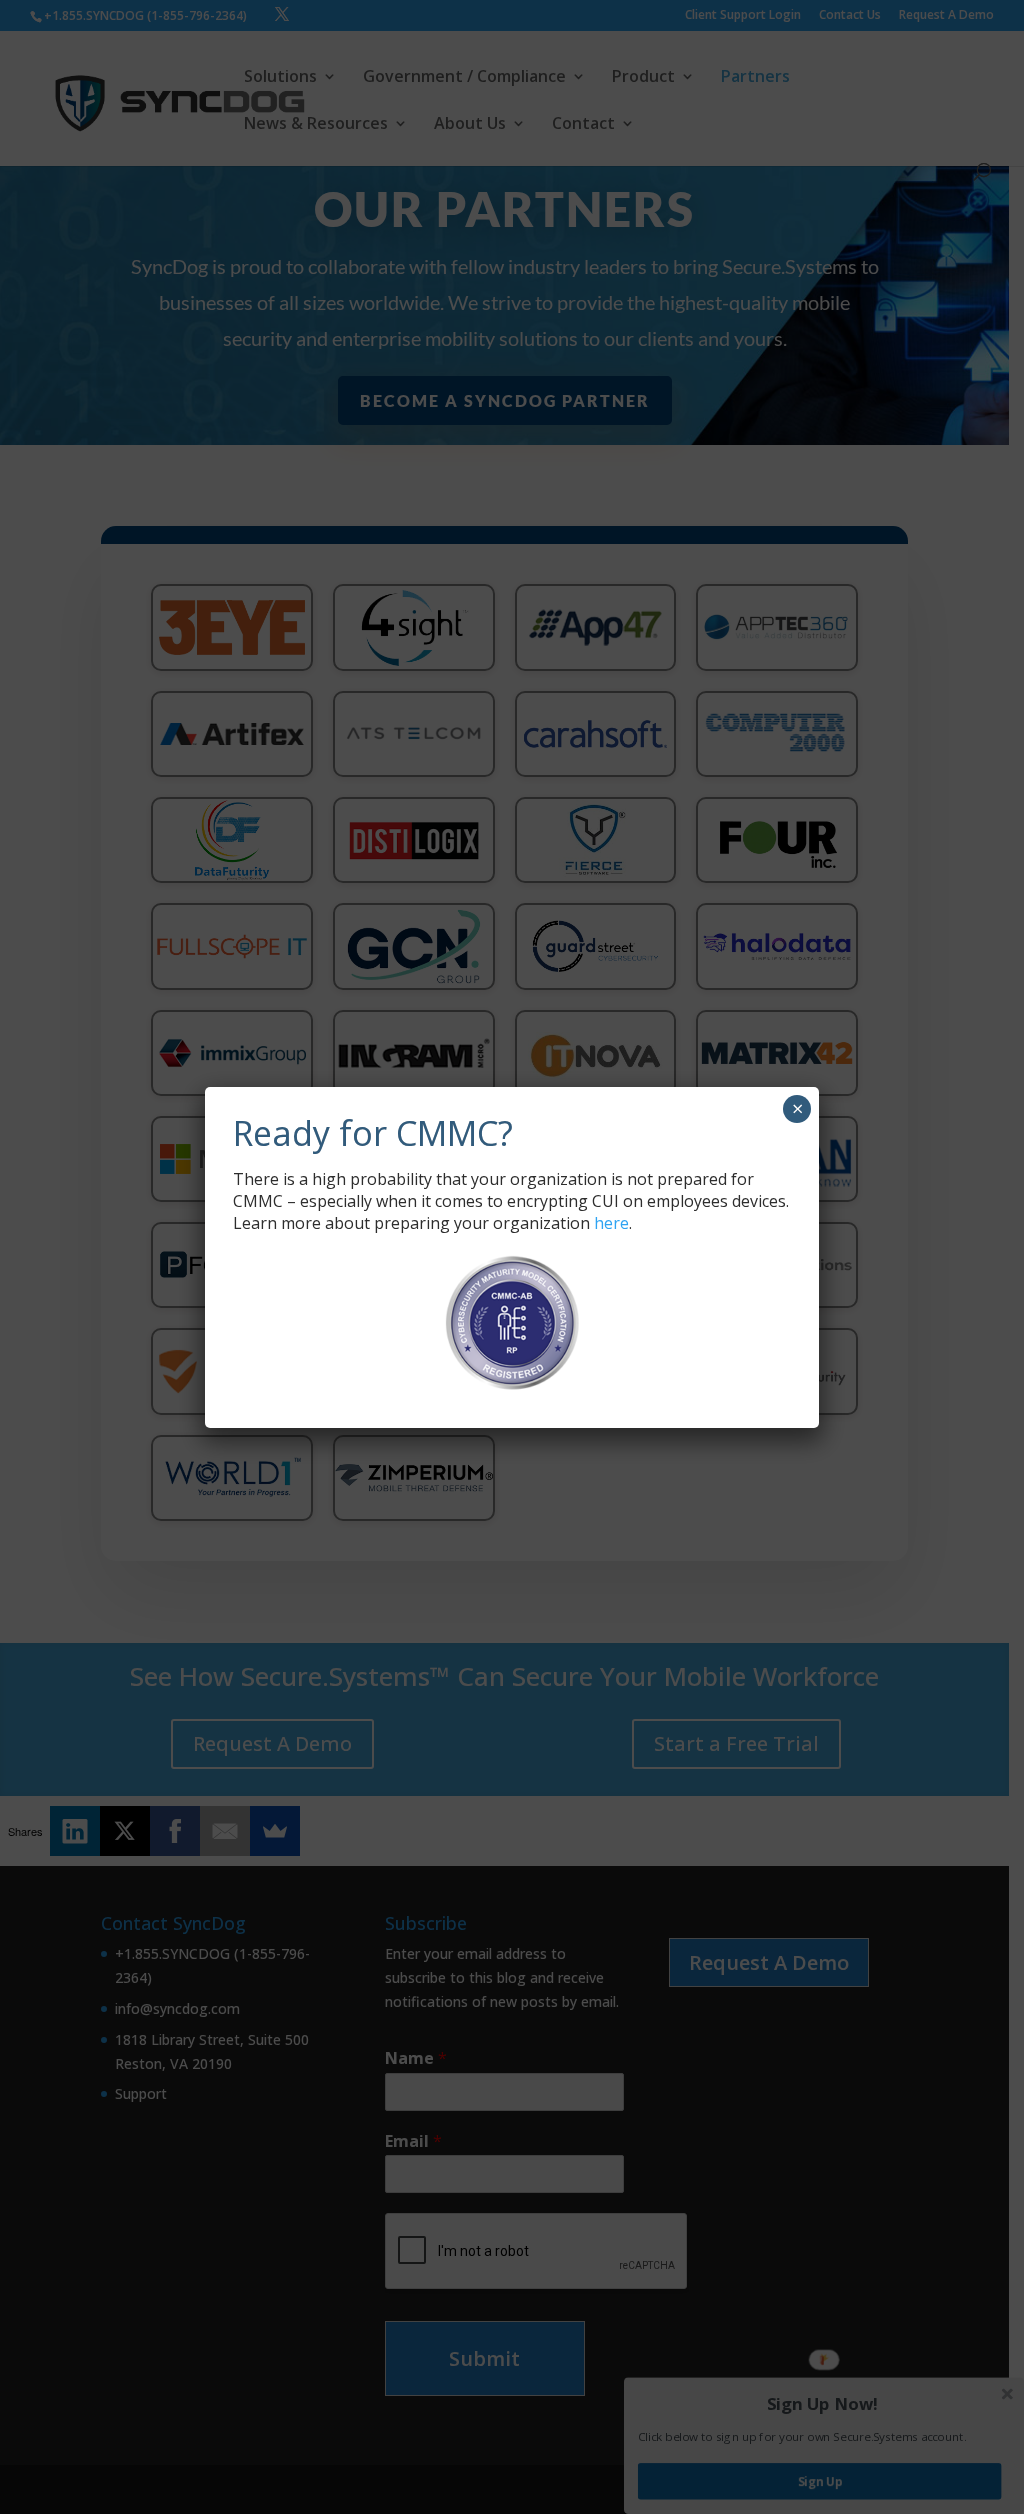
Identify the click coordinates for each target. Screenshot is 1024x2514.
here (611, 1223)
